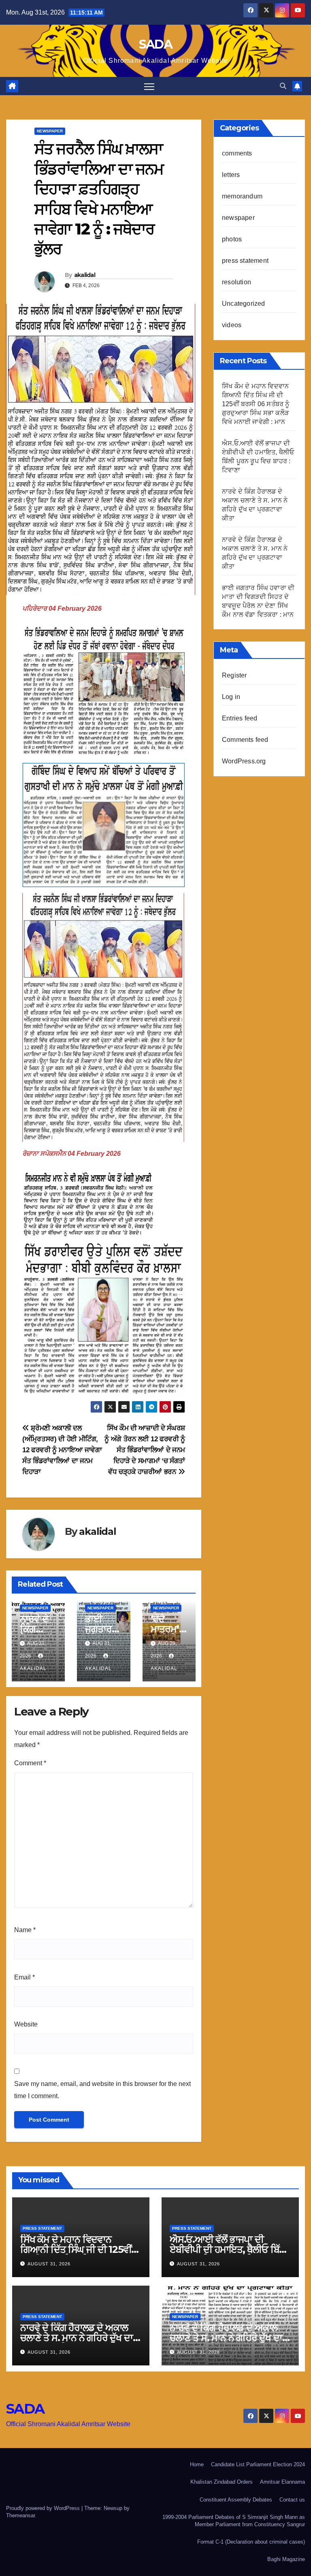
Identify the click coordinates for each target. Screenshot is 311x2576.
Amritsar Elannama (282, 2482)
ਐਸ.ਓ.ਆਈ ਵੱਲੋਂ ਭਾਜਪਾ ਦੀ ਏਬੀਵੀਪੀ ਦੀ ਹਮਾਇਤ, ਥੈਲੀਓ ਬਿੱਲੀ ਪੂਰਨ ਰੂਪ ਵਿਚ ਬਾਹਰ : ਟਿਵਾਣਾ (229, 2249)
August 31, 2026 (49, 2264)
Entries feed (240, 718)
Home (197, 2464)
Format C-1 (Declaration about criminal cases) (251, 2542)
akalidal (85, 275)
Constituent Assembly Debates (236, 2500)
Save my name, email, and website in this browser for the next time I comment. (102, 2090)
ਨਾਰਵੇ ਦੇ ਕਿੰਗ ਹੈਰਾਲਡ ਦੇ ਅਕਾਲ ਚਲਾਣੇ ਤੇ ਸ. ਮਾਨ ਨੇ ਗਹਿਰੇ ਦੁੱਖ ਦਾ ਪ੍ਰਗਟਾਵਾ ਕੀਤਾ (77, 2338)
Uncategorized (244, 304)
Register (234, 675)
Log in (231, 697)
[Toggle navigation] (149, 86)
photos (232, 239)
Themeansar (20, 2515)
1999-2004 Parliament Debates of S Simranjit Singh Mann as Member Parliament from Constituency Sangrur (234, 2521)
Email (24, 1977)
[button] (283, 86)
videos (232, 325)
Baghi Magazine (286, 2559)
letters (231, 175)
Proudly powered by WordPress (44, 2508)
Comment (30, 1763)
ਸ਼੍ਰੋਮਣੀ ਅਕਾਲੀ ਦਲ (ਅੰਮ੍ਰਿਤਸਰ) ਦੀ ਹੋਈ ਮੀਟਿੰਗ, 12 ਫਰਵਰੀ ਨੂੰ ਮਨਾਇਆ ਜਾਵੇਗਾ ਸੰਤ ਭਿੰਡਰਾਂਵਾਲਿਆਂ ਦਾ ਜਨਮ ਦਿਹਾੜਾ (62, 1450)
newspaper (50, 131)
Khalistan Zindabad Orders (222, 2482)
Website (26, 2024)
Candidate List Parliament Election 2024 (258, 2464)
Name (25, 1930)
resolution (236, 282)
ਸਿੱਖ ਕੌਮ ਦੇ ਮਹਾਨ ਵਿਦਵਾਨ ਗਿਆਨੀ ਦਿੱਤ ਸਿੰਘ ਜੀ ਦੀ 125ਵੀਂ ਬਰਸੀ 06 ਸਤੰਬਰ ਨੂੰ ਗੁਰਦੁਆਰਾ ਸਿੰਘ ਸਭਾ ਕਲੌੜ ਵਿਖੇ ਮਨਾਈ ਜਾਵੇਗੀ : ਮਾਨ (256, 404)
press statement (245, 261)
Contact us (292, 2500)
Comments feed (245, 740)
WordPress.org (244, 761)
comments (237, 153)
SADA (155, 44)
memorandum (242, 196)
